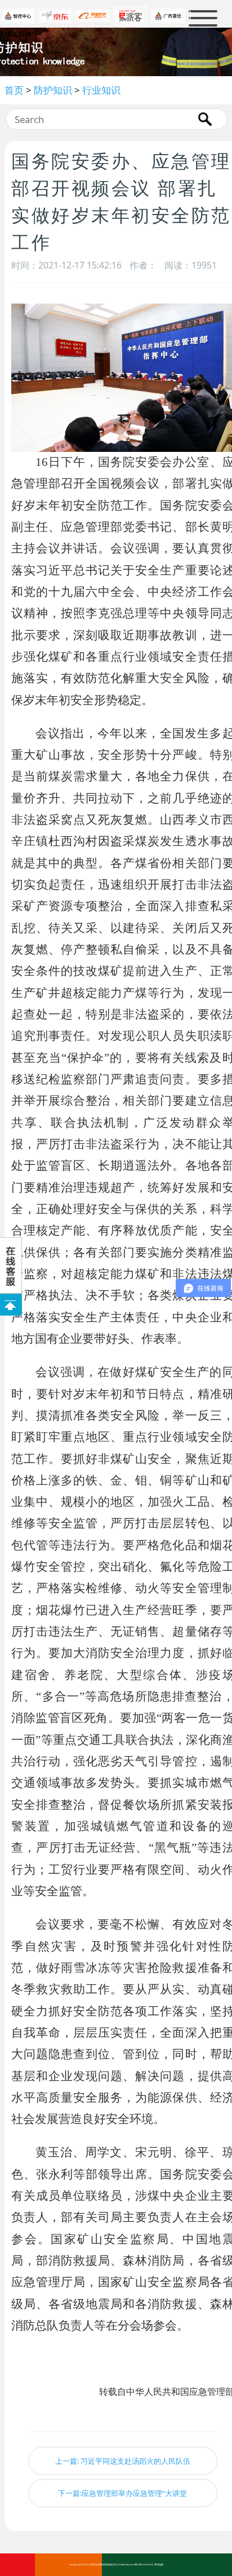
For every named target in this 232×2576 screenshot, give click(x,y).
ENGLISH (15, 34)
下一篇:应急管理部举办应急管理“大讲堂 (122, 2493)
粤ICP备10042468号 (144, 2565)
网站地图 (159, 2565)
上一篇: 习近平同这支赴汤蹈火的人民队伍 (123, 2461)
